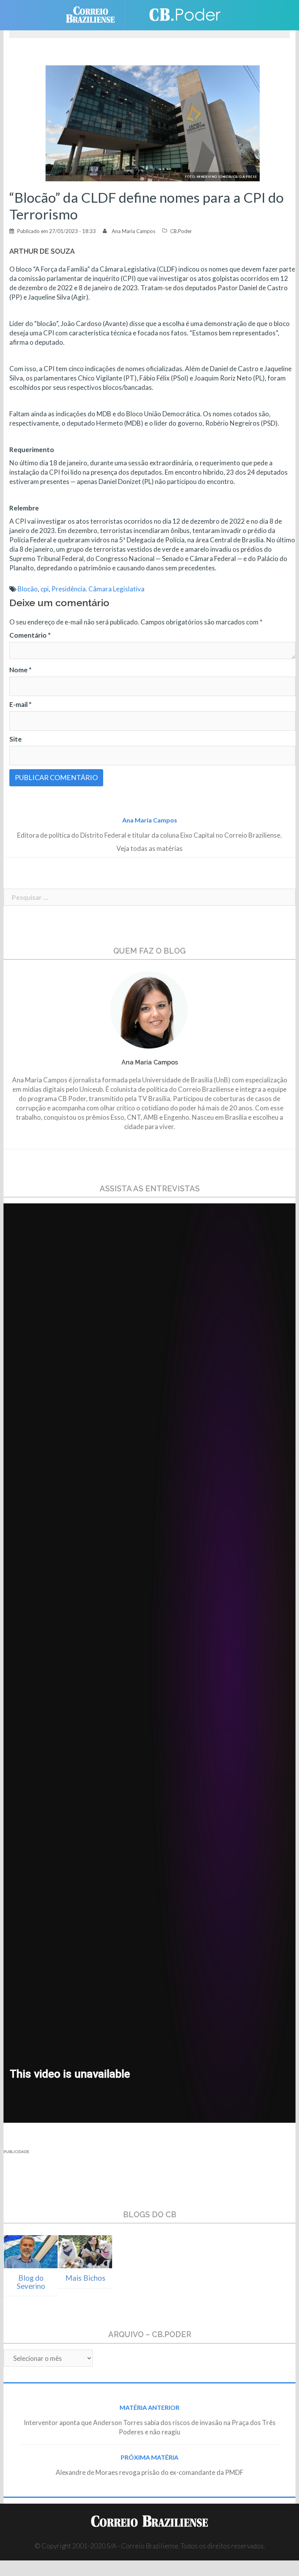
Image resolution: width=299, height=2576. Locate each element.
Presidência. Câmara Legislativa (98, 589)
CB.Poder (181, 231)
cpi (45, 589)
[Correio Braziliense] (96, 14)
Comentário (30, 635)
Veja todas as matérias (149, 848)
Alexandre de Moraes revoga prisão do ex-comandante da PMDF (149, 2472)
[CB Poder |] (181, 14)
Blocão (28, 589)
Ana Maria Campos (134, 231)
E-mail (20, 704)
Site (16, 739)
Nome (20, 670)
